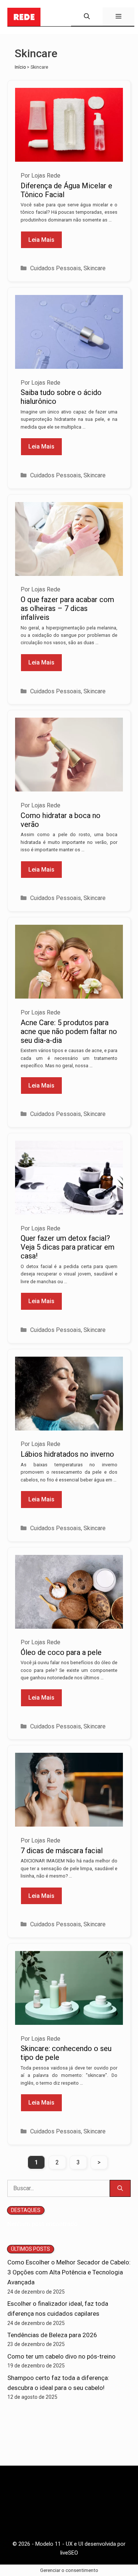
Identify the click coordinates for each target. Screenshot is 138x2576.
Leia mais (41, 240)
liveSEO (69, 2553)
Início (20, 67)
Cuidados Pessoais (56, 268)
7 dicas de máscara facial (62, 1851)
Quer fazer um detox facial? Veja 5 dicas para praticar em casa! (68, 1247)
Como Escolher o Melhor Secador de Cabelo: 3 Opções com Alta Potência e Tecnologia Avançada (69, 2272)
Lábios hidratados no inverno (67, 1454)
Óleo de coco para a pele (61, 1652)
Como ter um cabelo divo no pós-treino (61, 2356)
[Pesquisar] (120, 2188)
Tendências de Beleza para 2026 (52, 2335)
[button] (87, 17)
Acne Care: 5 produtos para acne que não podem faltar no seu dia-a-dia (69, 1031)
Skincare (95, 268)
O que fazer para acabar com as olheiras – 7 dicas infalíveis (67, 608)
